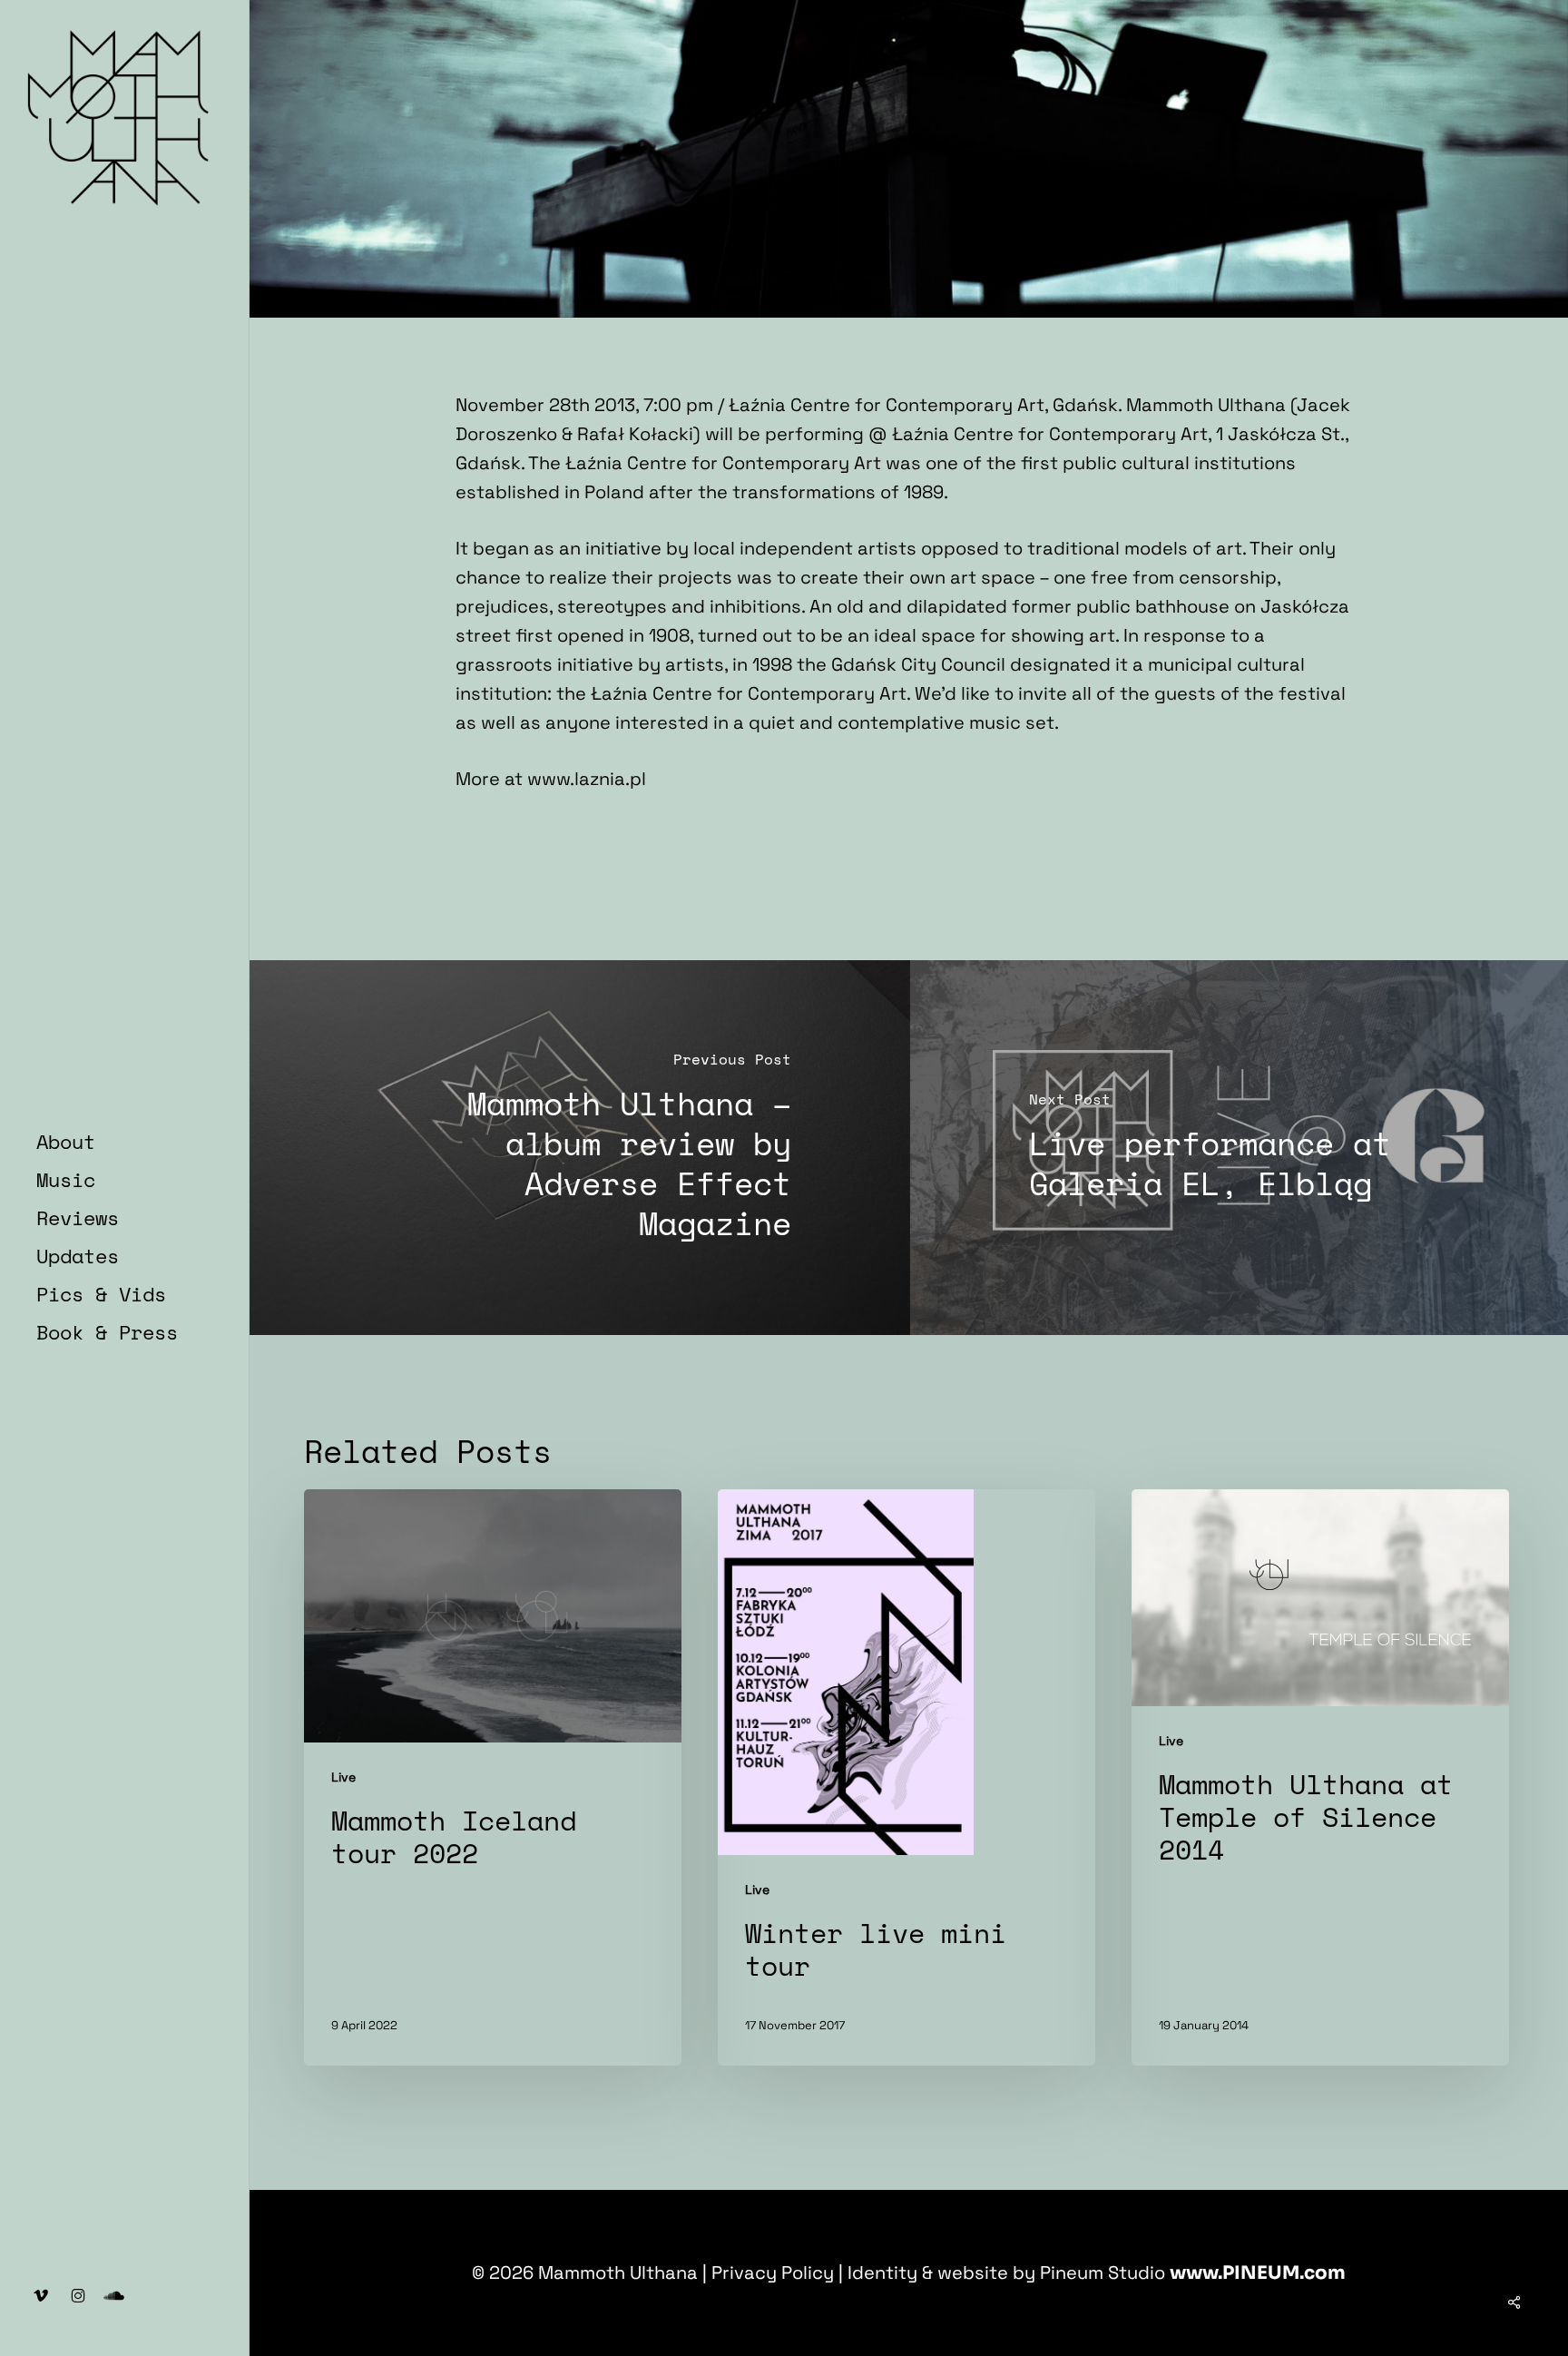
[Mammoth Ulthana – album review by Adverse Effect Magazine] (580, 1148)
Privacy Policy (773, 2273)
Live (343, 1777)
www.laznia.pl (587, 779)
